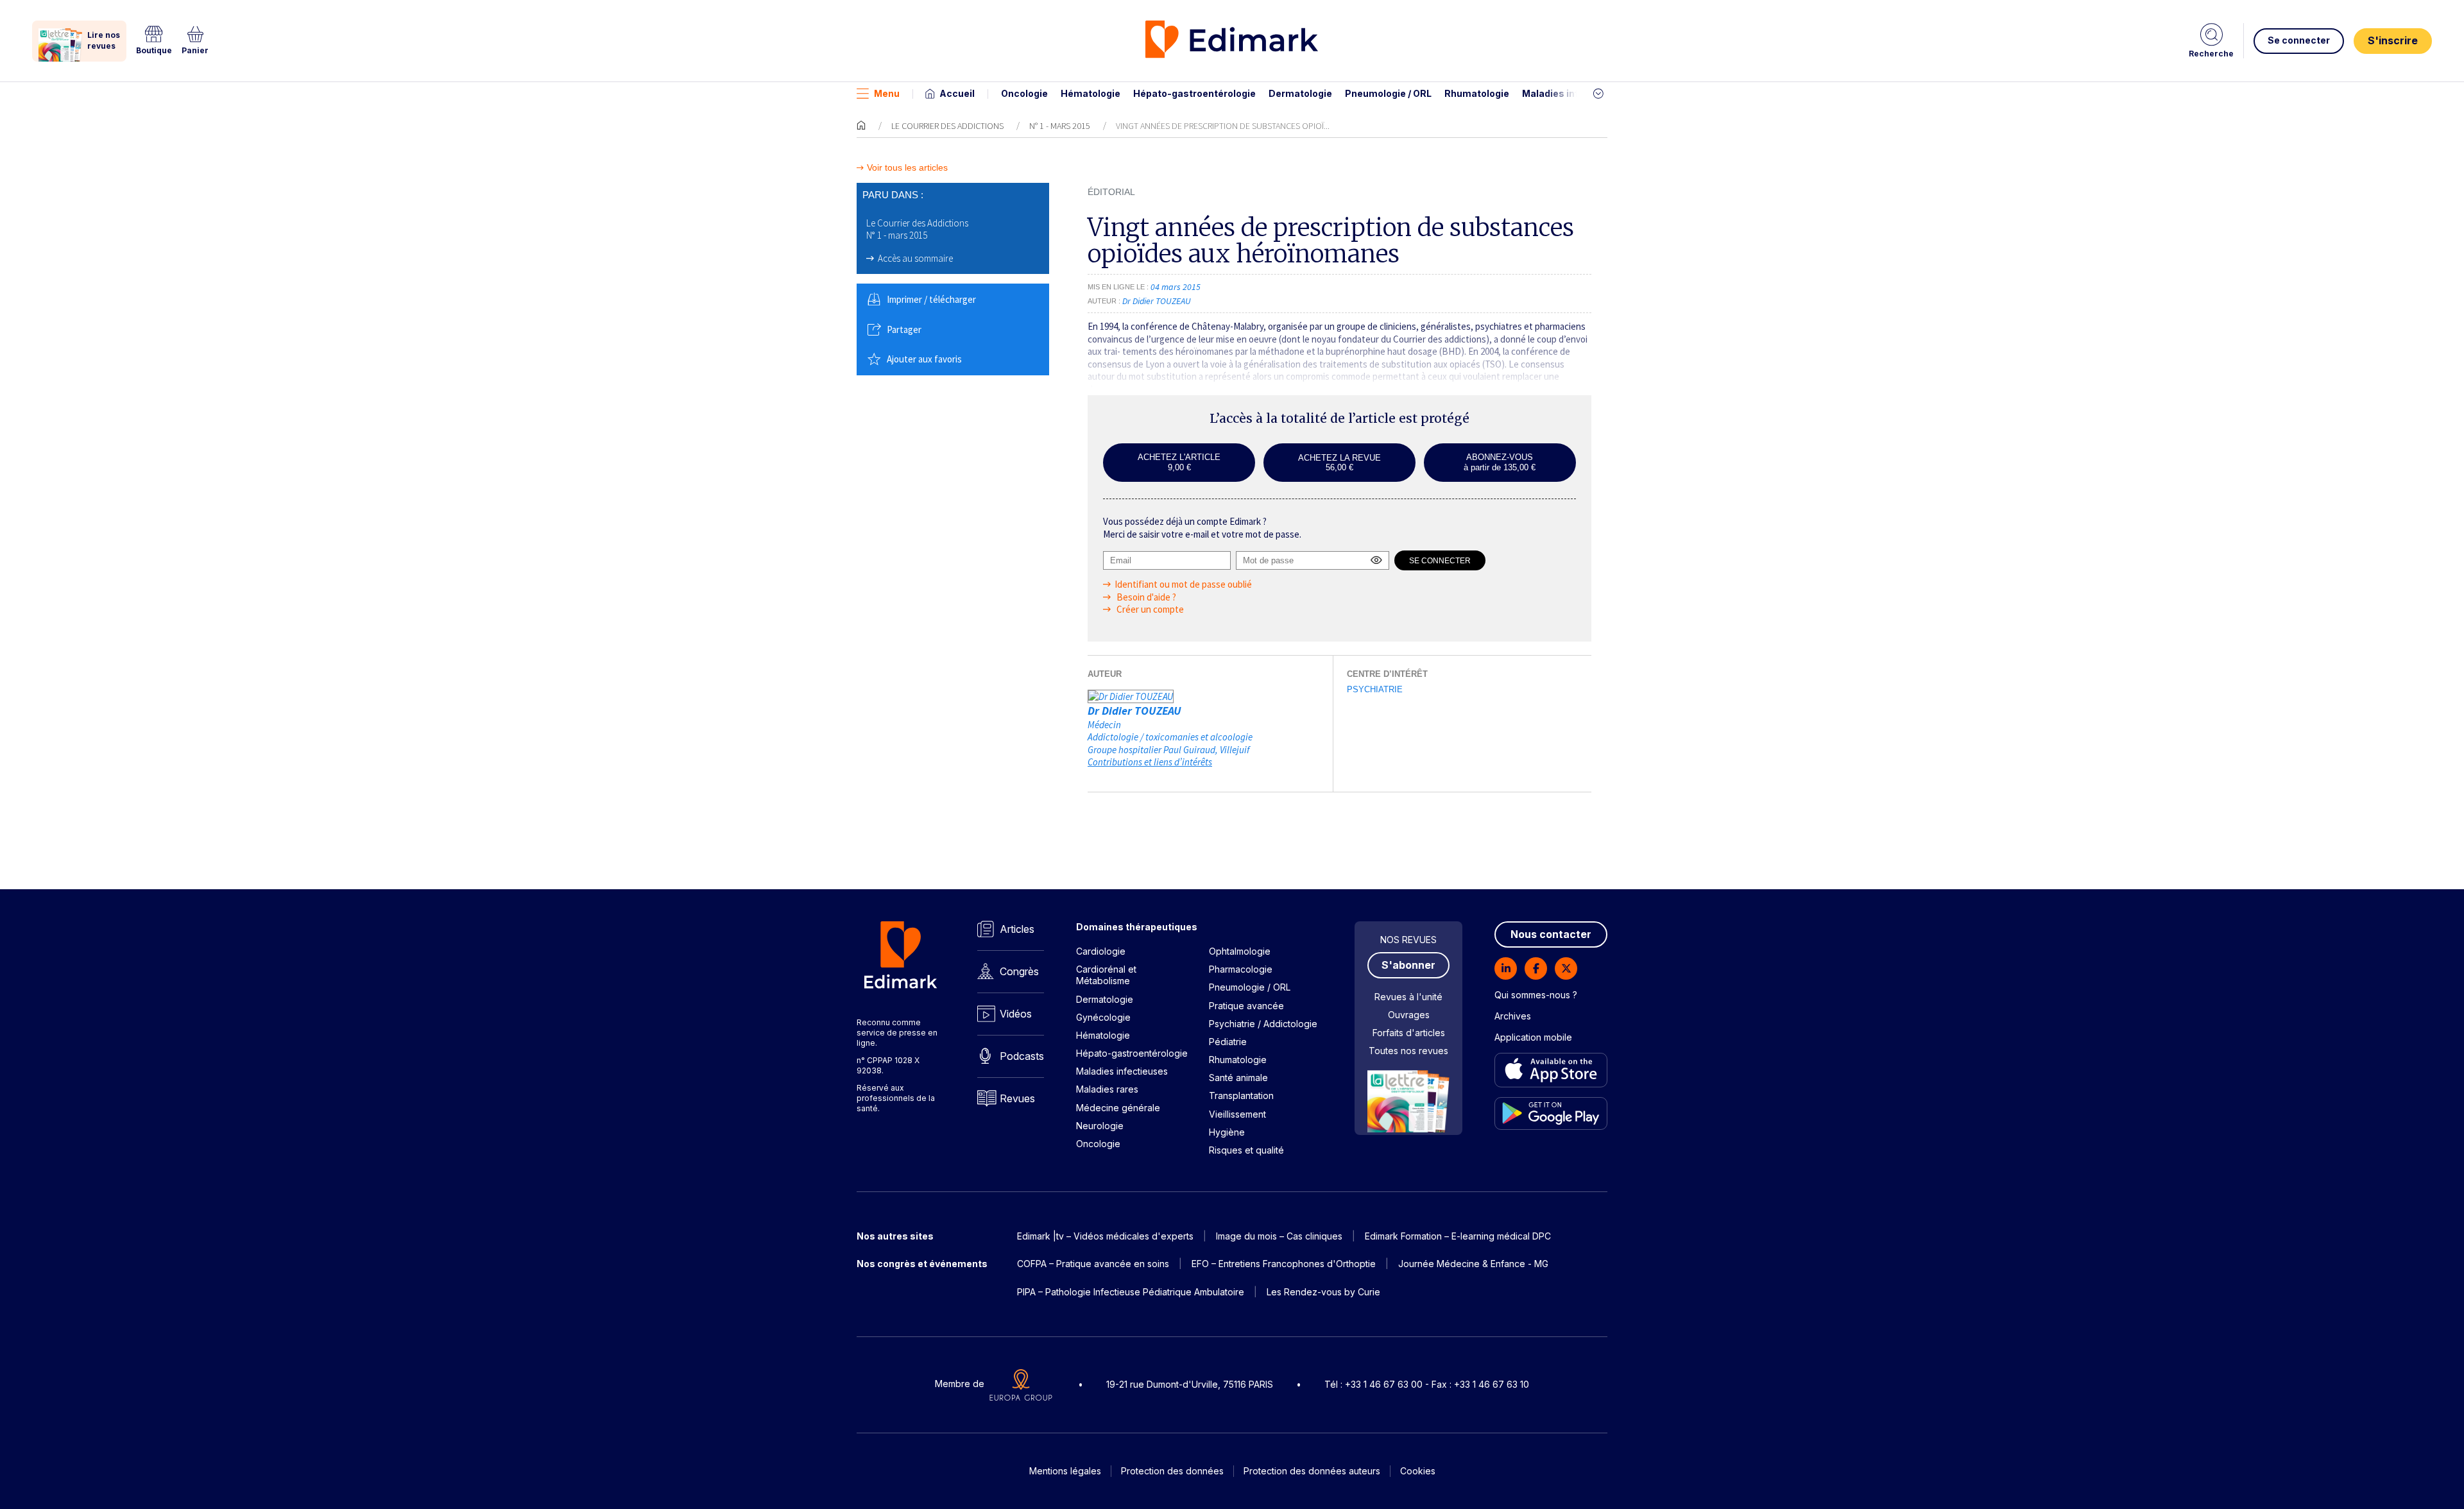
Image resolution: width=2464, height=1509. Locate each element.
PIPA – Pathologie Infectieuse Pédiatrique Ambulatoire (1131, 1292)
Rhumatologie (1477, 93)
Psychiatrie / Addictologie (1263, 1024)
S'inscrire (2393, 40)
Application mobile (1533, 1037)
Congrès (1019, 971)
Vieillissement (1237, 1114)
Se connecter (2299, 40)
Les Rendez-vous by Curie (1323, 1292)
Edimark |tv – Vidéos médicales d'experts (1105, 1236)
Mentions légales (1065, 1471)
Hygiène (1227, 1132)
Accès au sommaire (915, 258)
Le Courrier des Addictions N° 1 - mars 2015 (917, 229)
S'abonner (1408, 965)
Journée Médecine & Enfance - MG (1473, 1264)
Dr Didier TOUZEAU (1134, 711)
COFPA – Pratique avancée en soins (1093, 1264)
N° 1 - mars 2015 (1060, 126)
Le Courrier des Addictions (947, 126)
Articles (1017, 929)
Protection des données (1172, 1471)
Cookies (1418, 1471)
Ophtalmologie (1240, 951)
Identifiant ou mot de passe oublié (1183, 584)
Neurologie (1100, 1126)
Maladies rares (1107, 1089)
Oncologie (1024, 93)
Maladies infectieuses (1574, 93)
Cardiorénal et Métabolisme (1106, 975)
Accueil (957, 93)
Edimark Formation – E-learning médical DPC (1458, 1236)
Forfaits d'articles (1409, 1033)
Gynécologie (1103, 1017)
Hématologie (1091, 93)
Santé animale (1238, 1078)
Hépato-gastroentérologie (1194, 93)
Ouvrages (1409, 1015)
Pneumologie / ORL (1388, 93)
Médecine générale (1118, 1108)
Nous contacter (1551, 934)
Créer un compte (1149, 609)
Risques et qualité (1246, 1150)
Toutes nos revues (1408, 1051)
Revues (1017, 1098)
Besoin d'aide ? (1145, 597)
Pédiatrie (1228, 1042)
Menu (887, 93)
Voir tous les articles (907, 168)
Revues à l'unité (1408, 997)
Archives (1513, 1016)
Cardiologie (1101, 951)
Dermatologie (1300, 93)
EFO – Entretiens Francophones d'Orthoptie (1284, 1264)
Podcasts (1022, 1056)
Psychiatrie (1375, 689)
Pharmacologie (1241, 969)
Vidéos (1016, 1014)
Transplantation (1241, 1096)
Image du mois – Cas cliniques (1279, 1236)
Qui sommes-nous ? (1536, 995)
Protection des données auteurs (1312, 1471)
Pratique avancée (1246, 1006)
